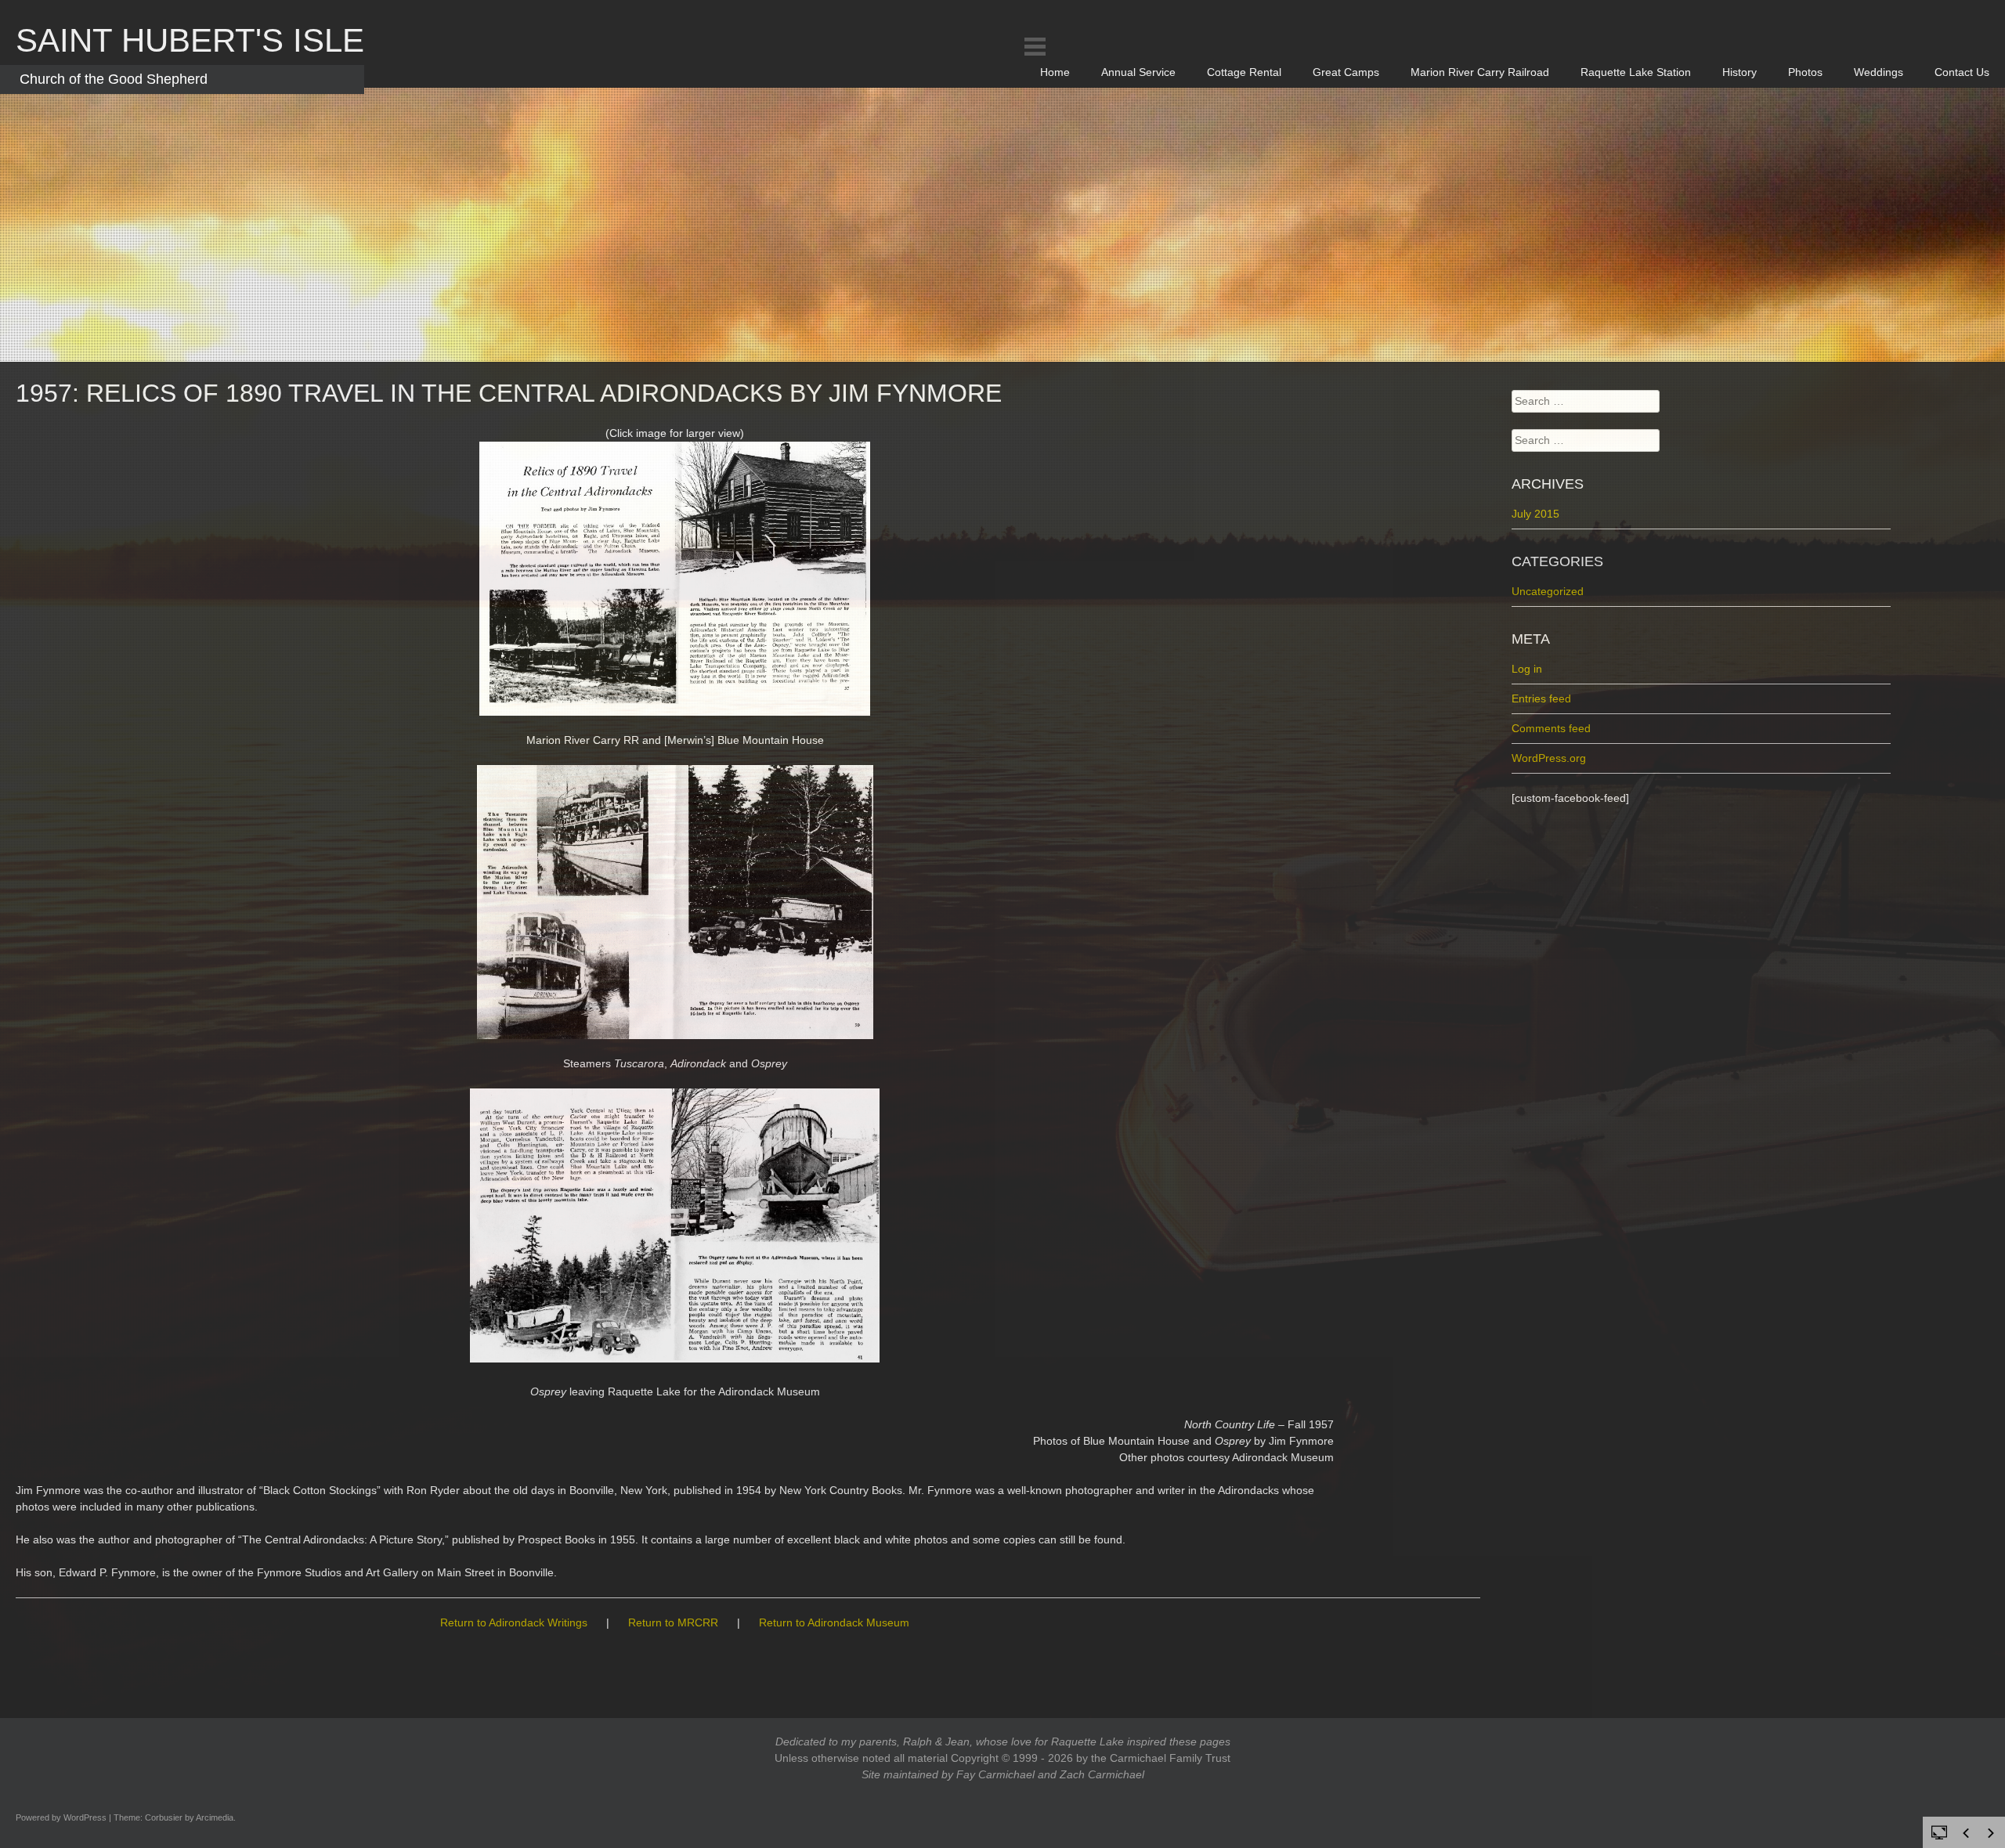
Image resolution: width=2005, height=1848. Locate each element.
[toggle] (1939, 1832)
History (1739, 72)
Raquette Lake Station (1636, 72)
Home (1055, 72)
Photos (1805, 72)
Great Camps (1346, 72)
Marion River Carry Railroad (1480, 72)
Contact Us (1962, 72)
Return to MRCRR (673, 1622)
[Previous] (1966, 1833)
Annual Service (1138, 72)
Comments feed (1551, 728)
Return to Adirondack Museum (834, 1622)
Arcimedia (215, 1817)
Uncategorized (1548, 591)
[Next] (1991, 1833)
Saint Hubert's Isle (190, 40)
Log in (1527, 669)
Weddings (1879, 72)
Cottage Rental (1244, 72)
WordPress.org (1549, 758)
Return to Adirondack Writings (514, 1622)
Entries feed (1541, 698)
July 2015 (1535, 514)
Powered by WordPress (61, 1817)
